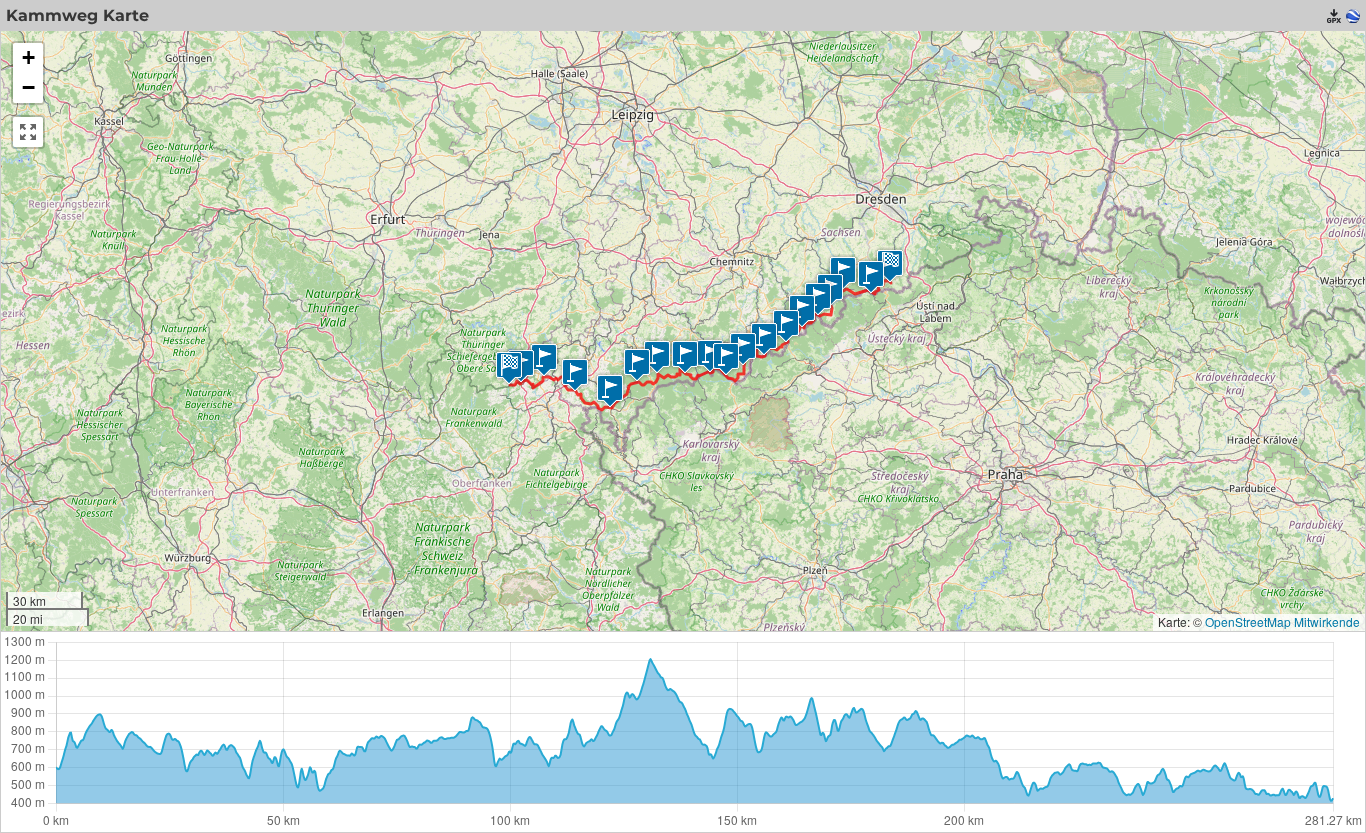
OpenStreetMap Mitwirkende (1282, 621)
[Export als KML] (1353, 16)
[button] (871, 276)
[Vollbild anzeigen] (28, 132)
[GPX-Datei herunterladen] (1334, 16)
